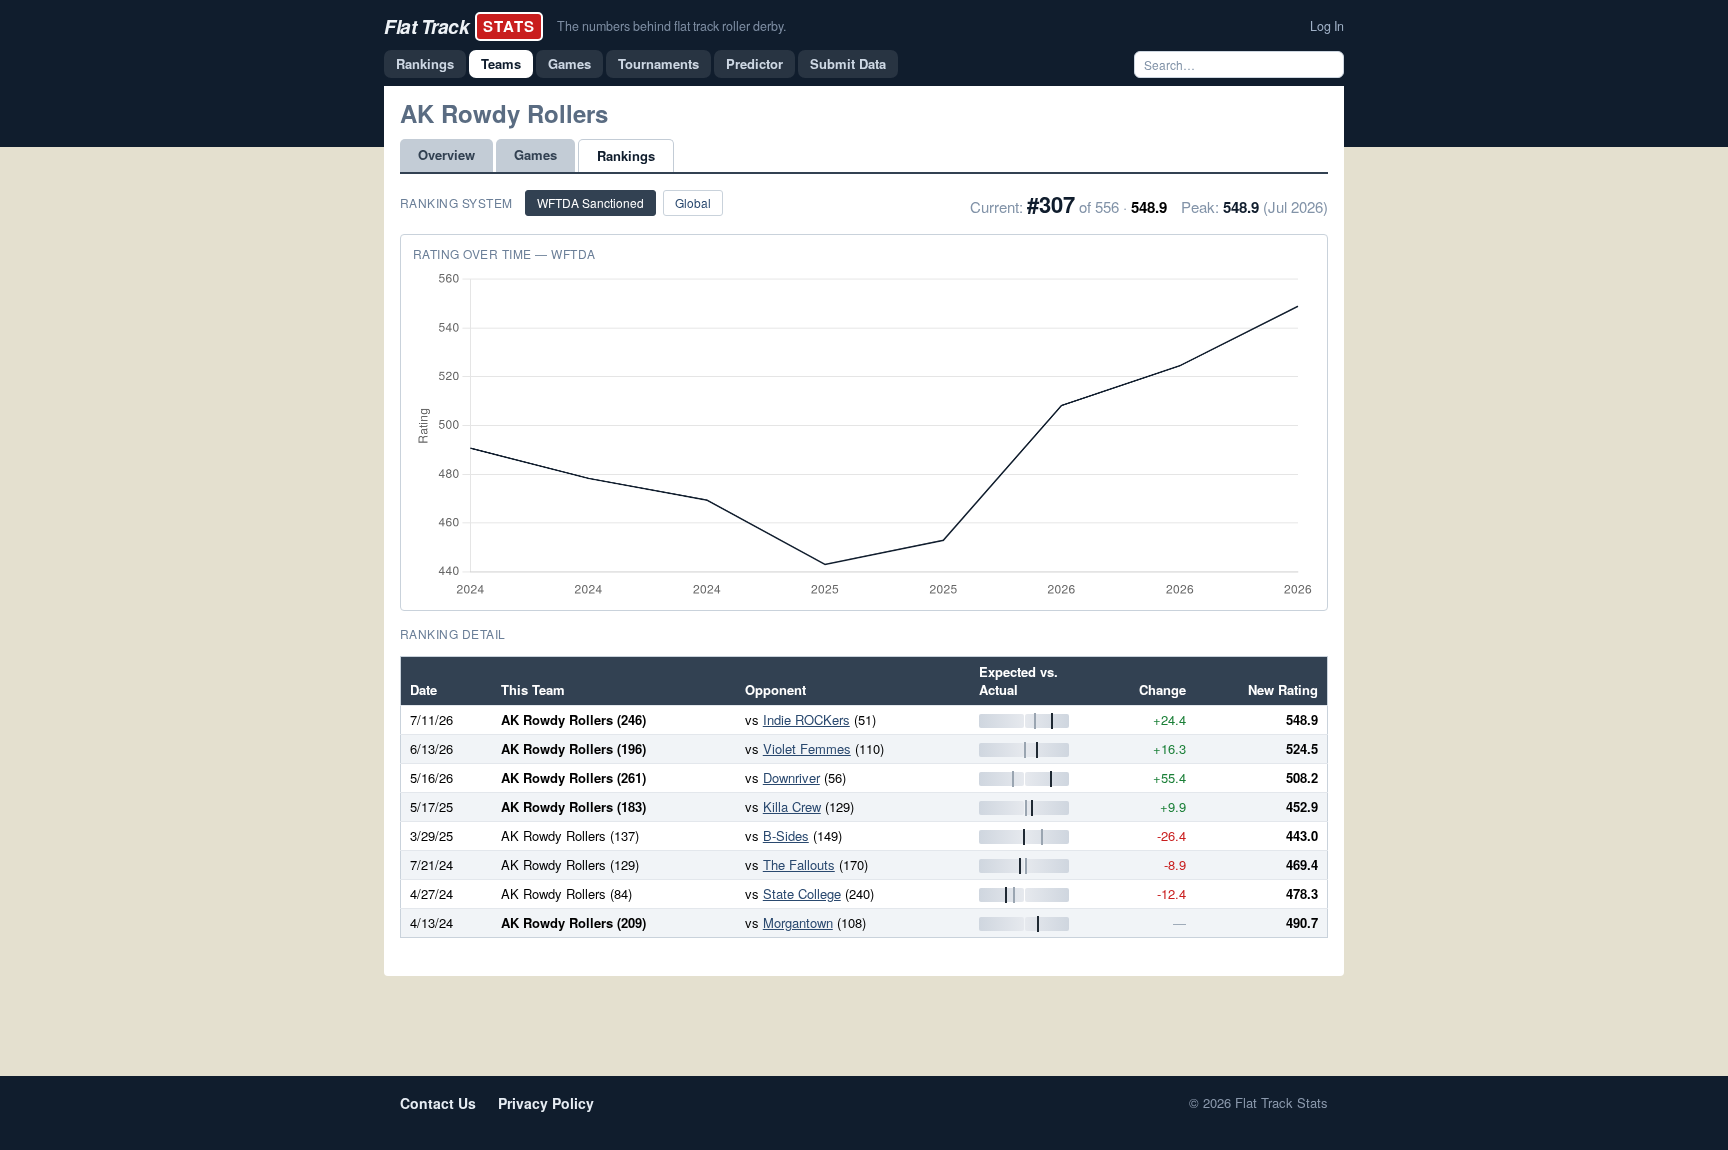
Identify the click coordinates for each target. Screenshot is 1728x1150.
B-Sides (786, 835)
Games (569, 63)
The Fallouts (799, 864)
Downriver (791, 777)
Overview (446, 154)
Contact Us (438, 1103)
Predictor (754, 63)
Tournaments (658, 63)
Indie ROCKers (806, 719)
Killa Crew (792, 806)
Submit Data (848, 63)
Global (693, 202)
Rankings (425, 63)
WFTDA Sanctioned (590, 202)
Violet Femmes (807, 748)
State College (802, 893)
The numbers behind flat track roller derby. (671, 26)
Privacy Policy (546, 1103)
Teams (501, 63)
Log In (1327, 26)
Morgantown (798, 922)
